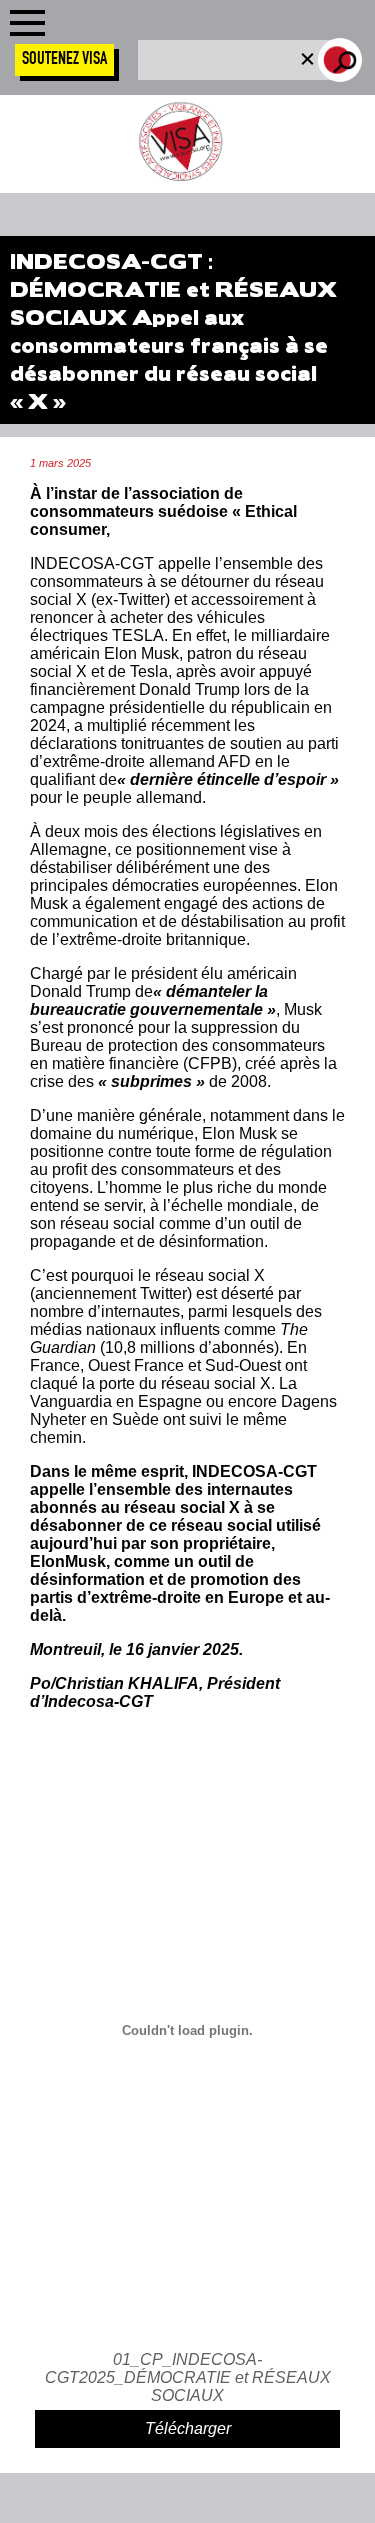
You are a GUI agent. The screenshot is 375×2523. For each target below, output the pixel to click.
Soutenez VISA (64, 60)
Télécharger (188, 2428)
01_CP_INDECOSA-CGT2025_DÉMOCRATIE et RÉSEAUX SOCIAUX (188, 2377)
